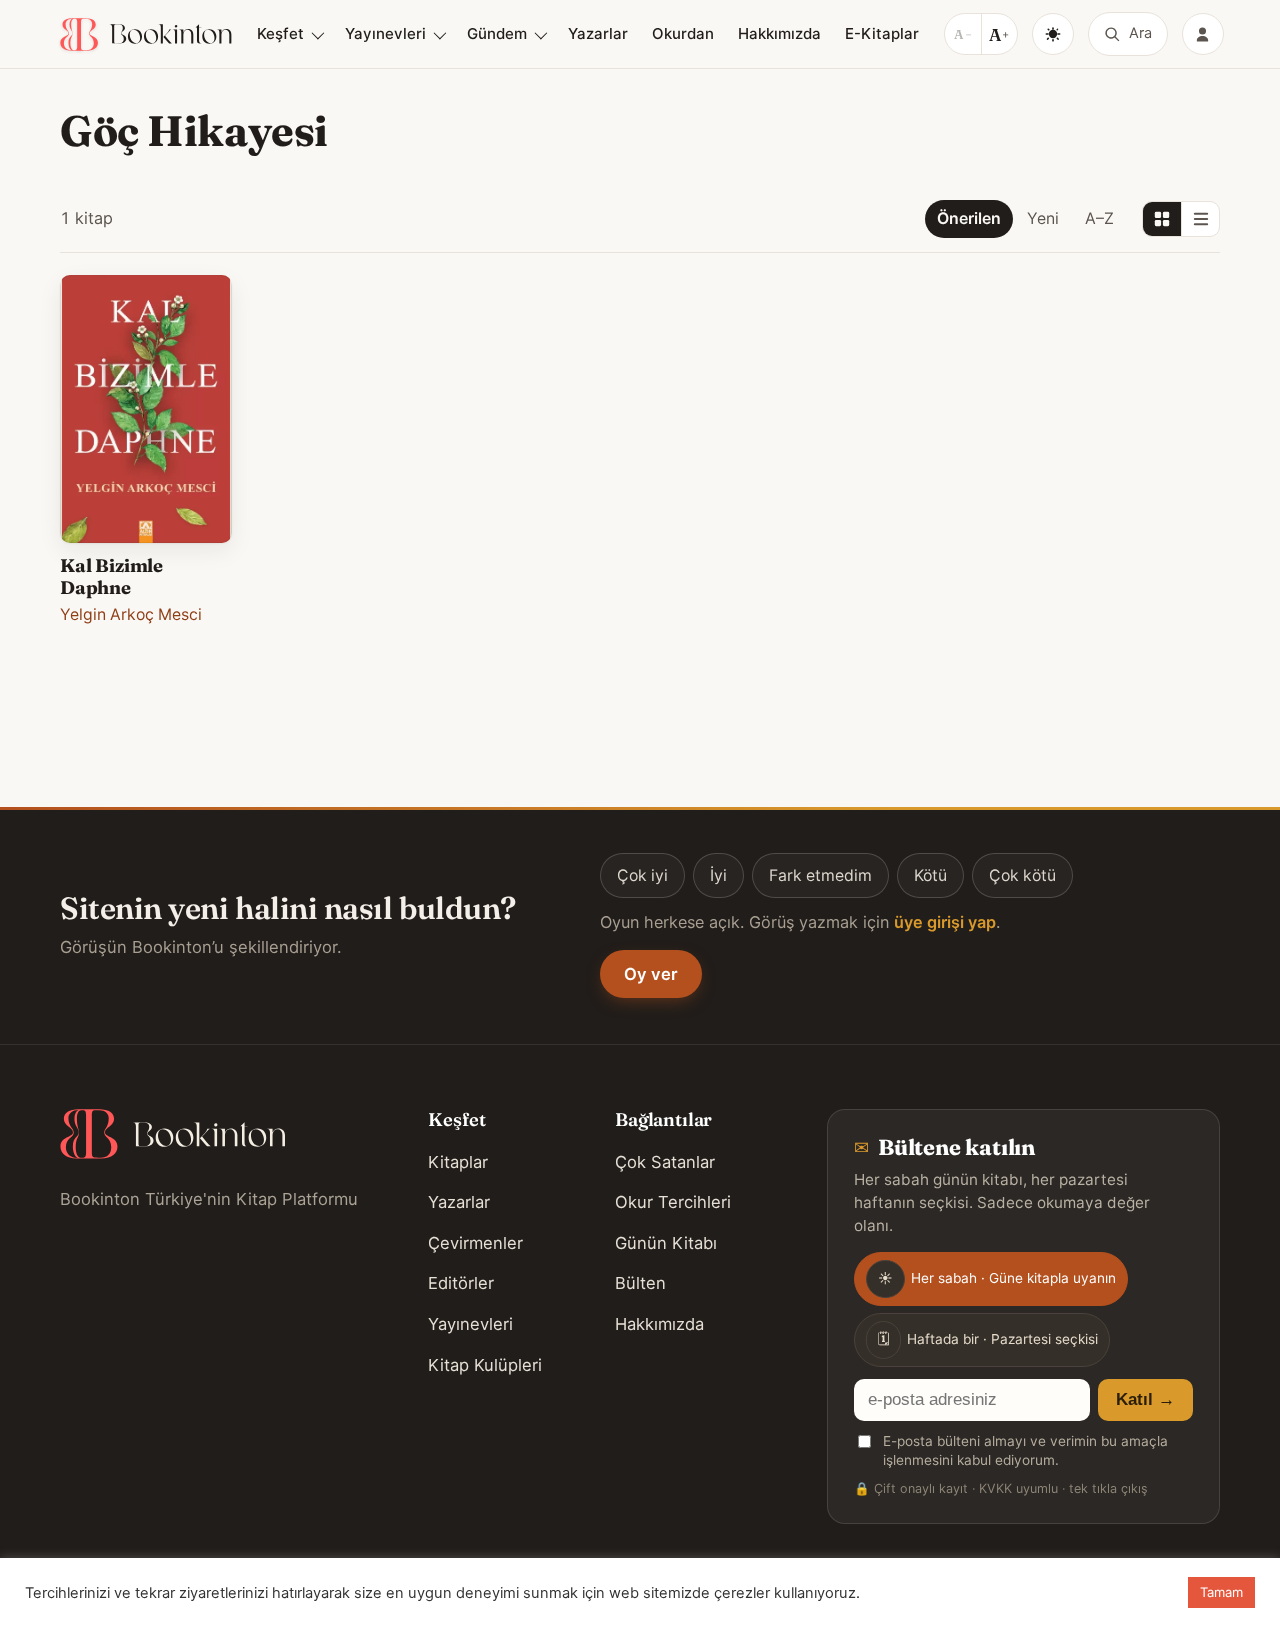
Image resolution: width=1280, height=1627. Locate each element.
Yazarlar (598, 33)
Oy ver (651, 974)
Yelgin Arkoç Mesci (131, 614)
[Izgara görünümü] (1162, 219)
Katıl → (1145, 1399)
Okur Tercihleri (673, 1202)
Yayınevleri (385, 33)
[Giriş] (1203, 34)
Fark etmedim (820, 875)
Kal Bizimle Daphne (111, 576)
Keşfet (280, 33)
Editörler (461, 1283)
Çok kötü (1022, 875)
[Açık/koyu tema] (1053, 34)
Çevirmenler (475, 1243)
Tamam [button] (1221, 1592)
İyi (718, 875)
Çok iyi (642, 875)
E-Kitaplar (882, 33)
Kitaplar (458, 1162)
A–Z (1099, 218)
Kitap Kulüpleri (485, 1365)
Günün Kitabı (666, 1243)
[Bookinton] (146, 34)
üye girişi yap (945, 922)
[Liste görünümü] (1200, 219)
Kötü (930, 875)
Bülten (640, 1283)
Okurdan (683, 33)
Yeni (1043, 218)
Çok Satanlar (665, 1162)
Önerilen (969, 218)
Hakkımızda (779, 33)
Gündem (497, 33)
